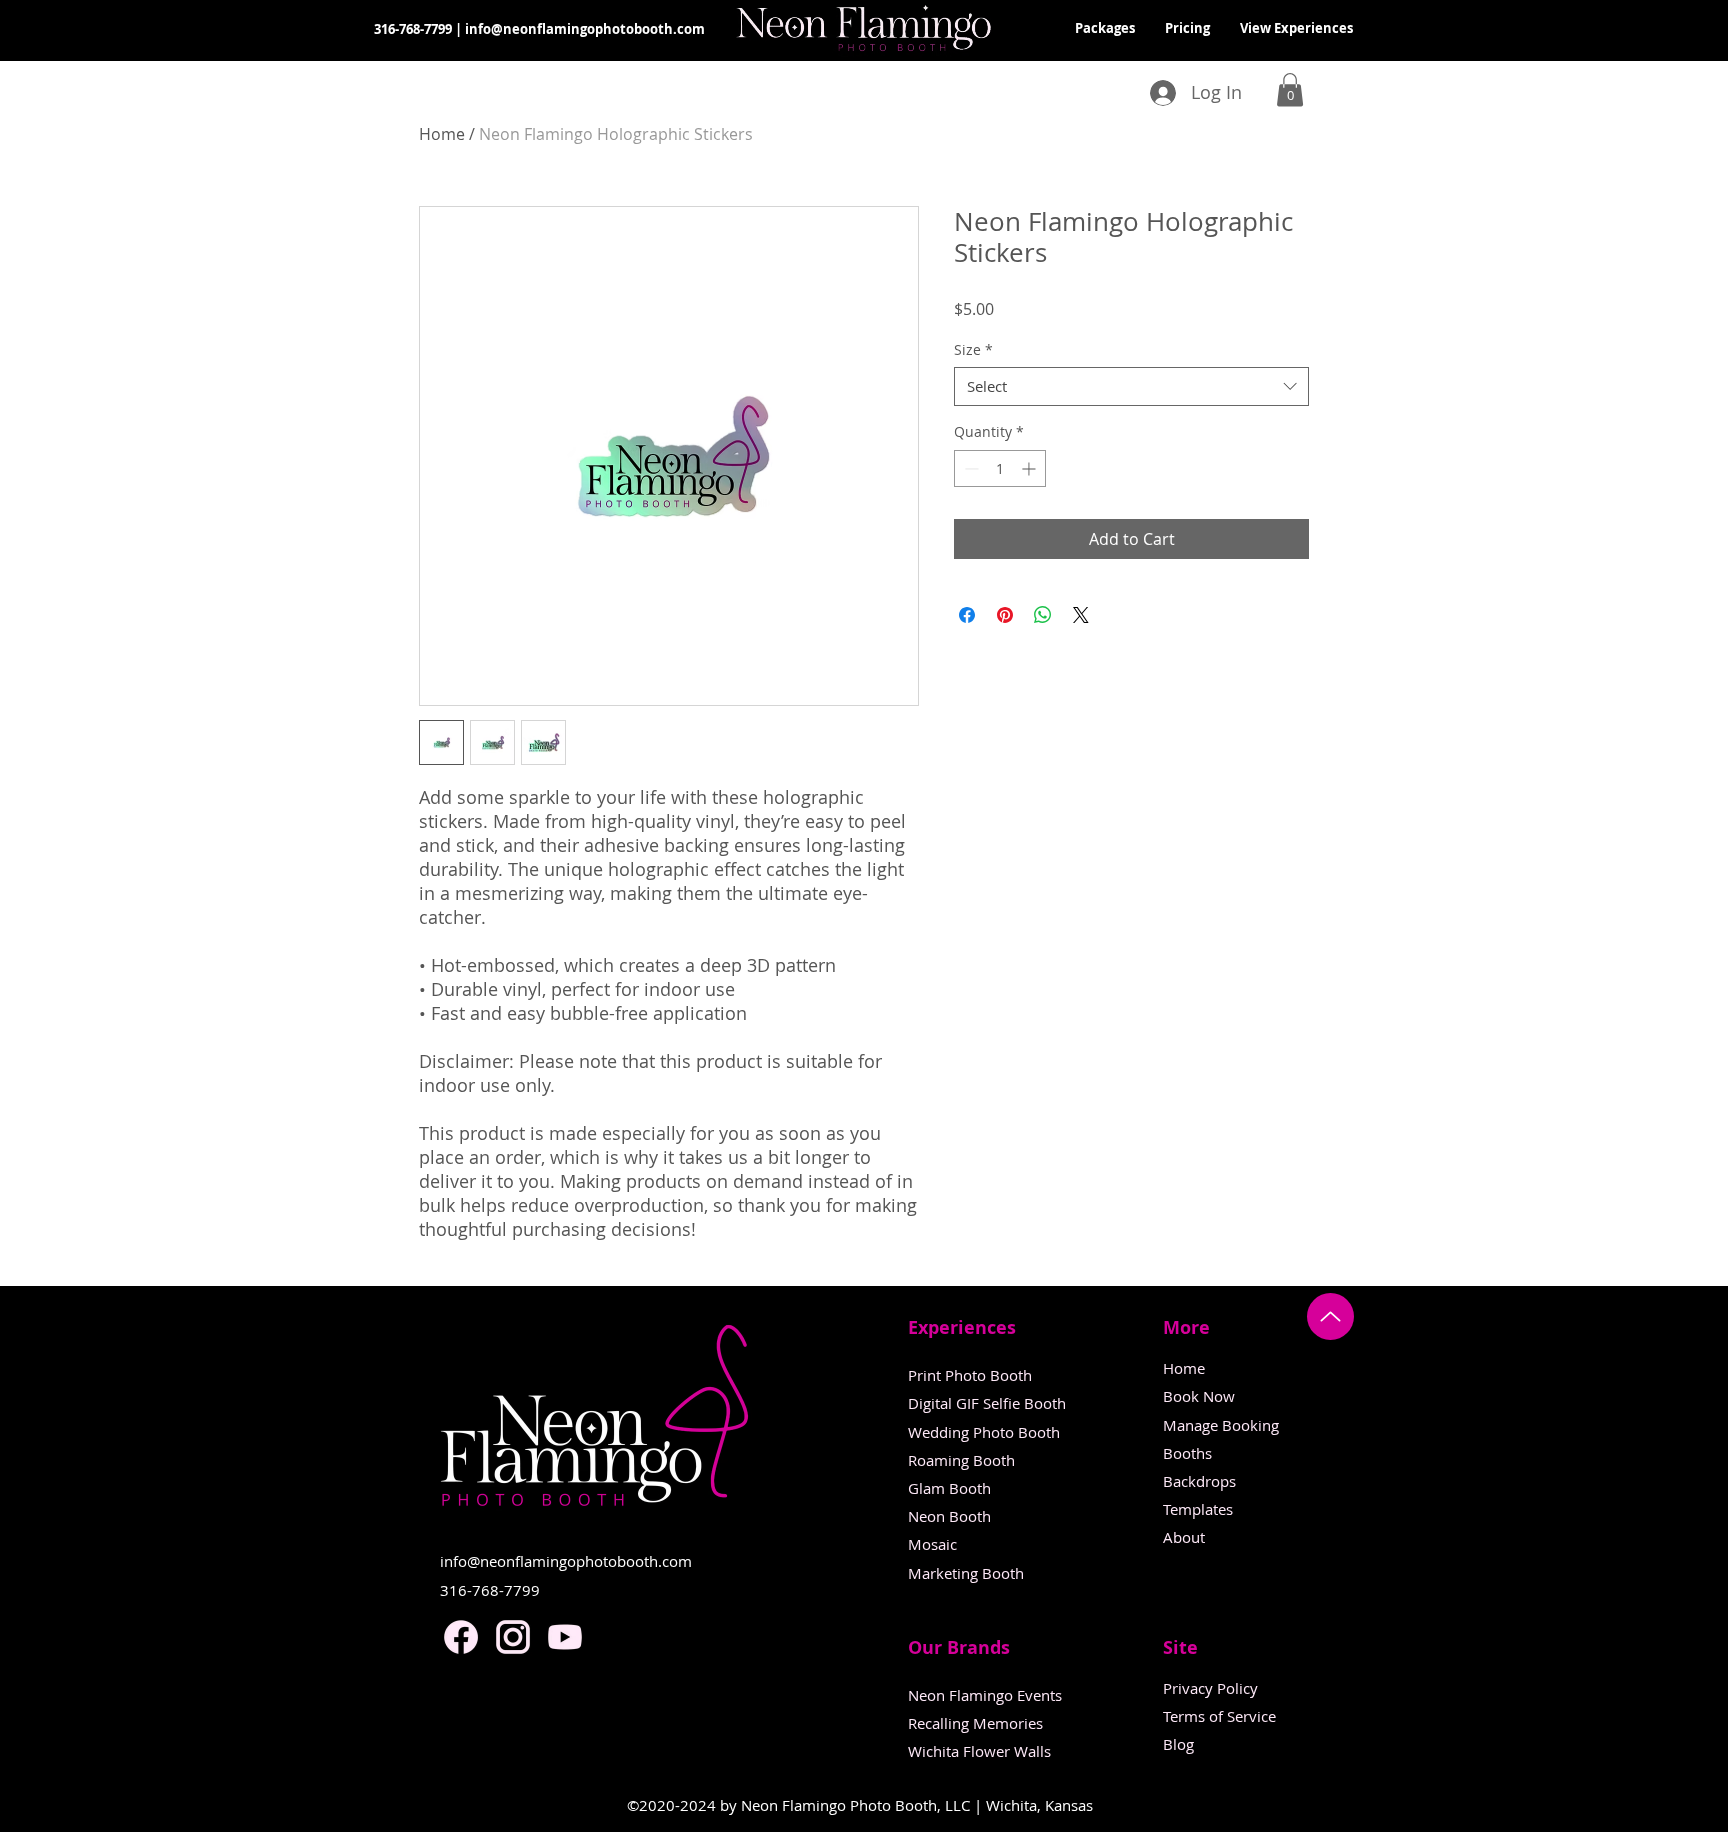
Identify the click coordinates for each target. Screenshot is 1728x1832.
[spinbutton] (1000, 468)
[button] (1290, 89)
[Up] (1330, 1316)
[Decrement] (969, 468)
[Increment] (1030, 468)
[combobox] (1131, 386)
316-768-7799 (413, 29)
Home (442, 134)
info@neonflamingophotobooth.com (585, 29)
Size (973, 349)
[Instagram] (513, 1637)
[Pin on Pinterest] (1005, 615)
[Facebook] (461, 1637)
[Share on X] (1081, 615)
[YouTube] (565, 1637)
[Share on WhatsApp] (1043, 615)
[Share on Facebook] (967, 615)
